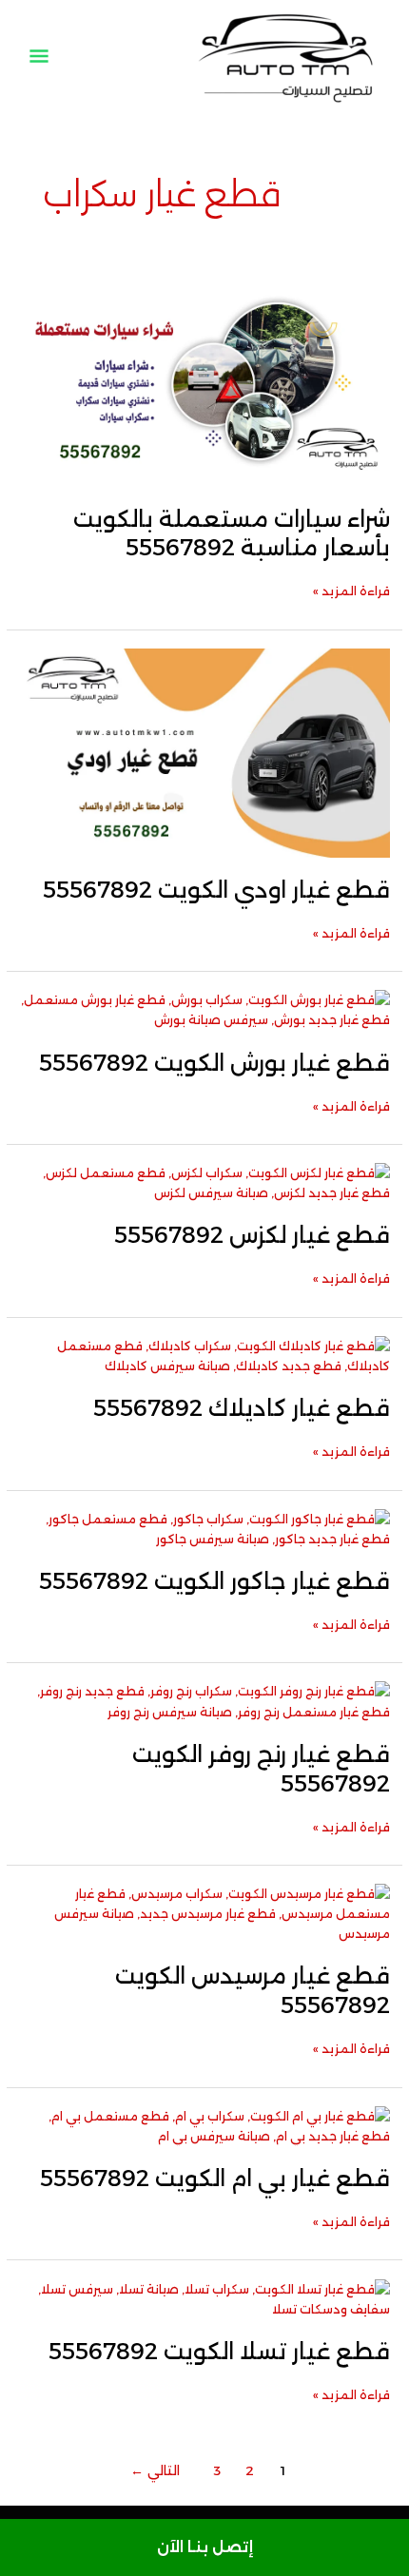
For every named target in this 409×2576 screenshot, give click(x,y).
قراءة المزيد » (351, 590)
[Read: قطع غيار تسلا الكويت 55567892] (205, 2298)
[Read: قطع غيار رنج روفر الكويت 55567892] (205, 1701)
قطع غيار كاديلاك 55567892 (242, 1408)
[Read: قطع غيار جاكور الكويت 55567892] (205, 1528)
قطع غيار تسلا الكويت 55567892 (219, 2351)
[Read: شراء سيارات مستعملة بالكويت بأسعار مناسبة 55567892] (205, 381)
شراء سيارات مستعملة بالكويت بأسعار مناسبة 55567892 (232, 533)
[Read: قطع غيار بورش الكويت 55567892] (205, 1009)
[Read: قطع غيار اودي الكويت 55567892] (205, 752)
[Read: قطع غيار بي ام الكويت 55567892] (205, 2125)
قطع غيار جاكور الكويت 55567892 (214, 1581)
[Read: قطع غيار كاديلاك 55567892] (205, 1355)
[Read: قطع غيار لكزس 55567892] (205, 1182)
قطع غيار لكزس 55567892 (252, 1235)
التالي (155, 2470)
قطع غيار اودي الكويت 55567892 (216, 890)
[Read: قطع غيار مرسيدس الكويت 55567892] (205, 1913)
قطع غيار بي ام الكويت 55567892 (215, 2178)
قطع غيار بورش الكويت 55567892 (214, 1063)
